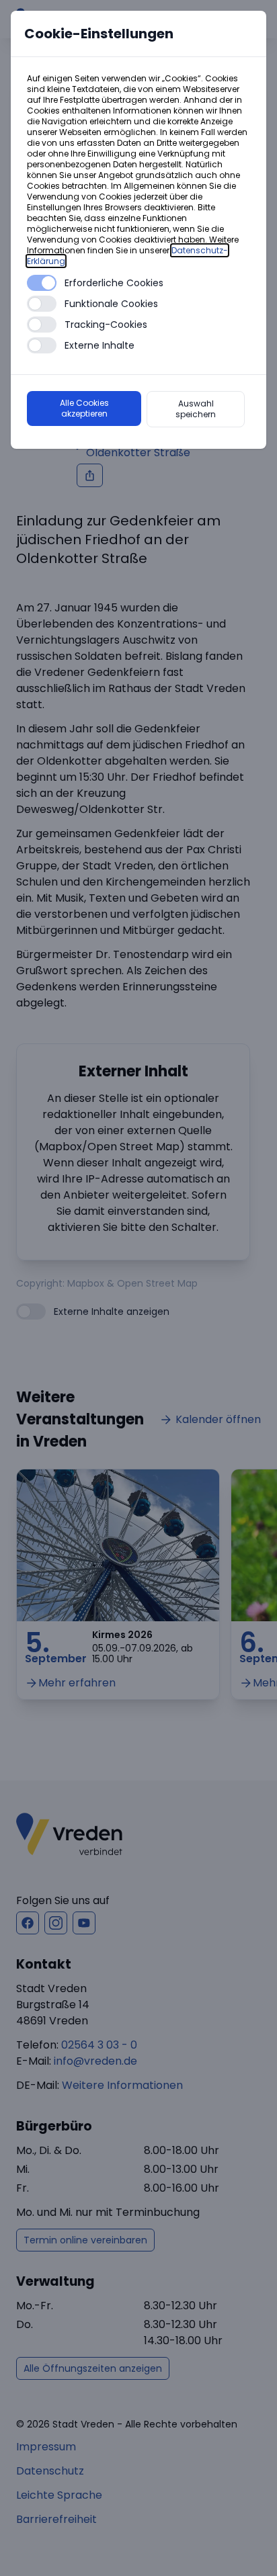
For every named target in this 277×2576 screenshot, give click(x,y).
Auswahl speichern (196, 409)
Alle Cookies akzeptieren (84, 408)
